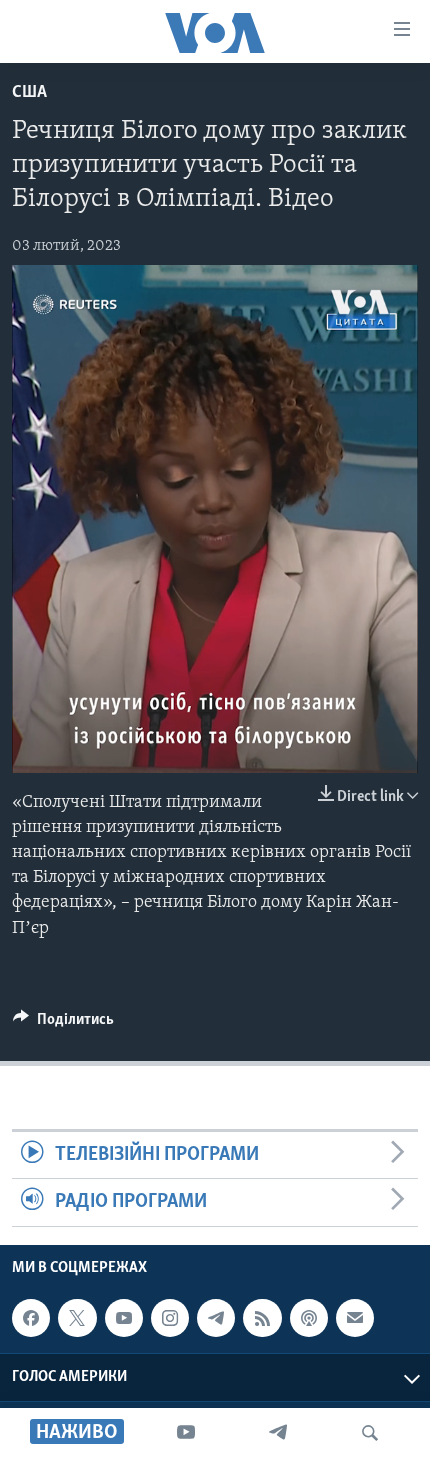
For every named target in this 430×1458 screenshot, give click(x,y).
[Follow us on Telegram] (216, 1318)
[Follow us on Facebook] (31, 1318)
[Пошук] (370, 1433)
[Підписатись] (355, 1318)
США (29, 93)
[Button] (63, 1024)
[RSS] (262, 1318)
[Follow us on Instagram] (170, 1318)
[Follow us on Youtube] (124, 1318)
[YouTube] (186, 1433)
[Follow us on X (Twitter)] (77, 1318)
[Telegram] (278, 1433)
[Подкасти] (309, 1318)
